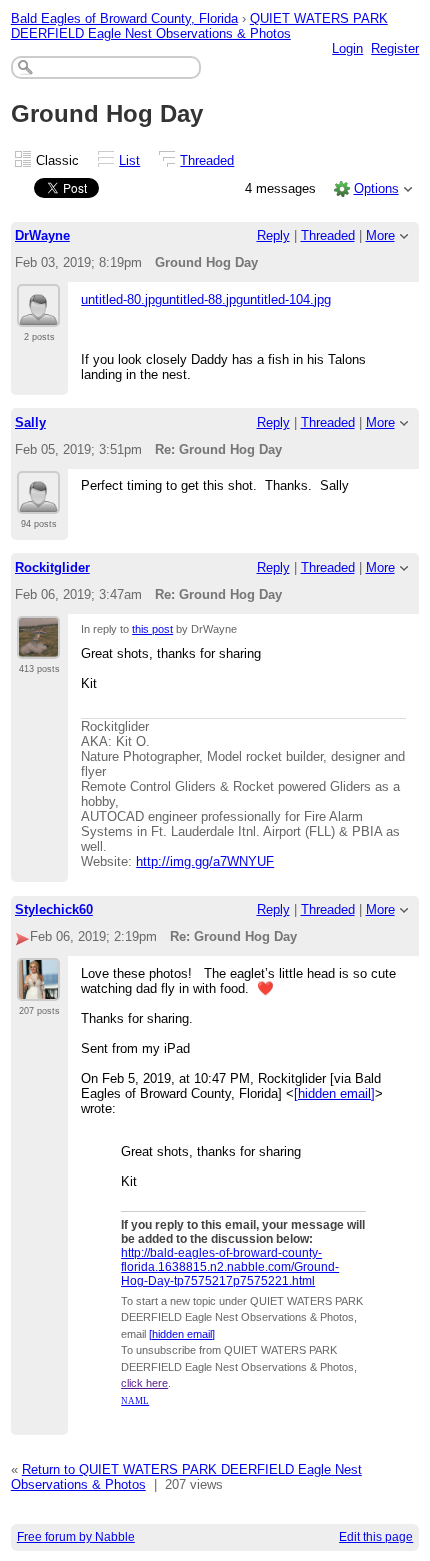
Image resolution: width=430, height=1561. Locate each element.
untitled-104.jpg (287, 299)
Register (395, 48)
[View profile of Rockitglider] (38, 647)
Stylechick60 (54, 909)
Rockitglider (52, 567)
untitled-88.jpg (202, 299)
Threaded (207, 160)
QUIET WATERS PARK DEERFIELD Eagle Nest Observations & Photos (199, 26)
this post (152, 629)
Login (347, 48)
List (129, 160)
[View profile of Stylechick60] (38, 989)
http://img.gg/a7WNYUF (205, 861)
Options (376, 188)
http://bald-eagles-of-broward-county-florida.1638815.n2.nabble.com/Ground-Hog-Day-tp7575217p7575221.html (230, 1267)
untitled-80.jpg (121, 299)
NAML (135, 1401)
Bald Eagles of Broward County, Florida (124, 18)
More (380, 235)
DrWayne (42, 235)
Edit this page (376, 1537)
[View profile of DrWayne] (38, 315)
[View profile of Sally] (38, 502)
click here (144, 1383)
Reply (273, 235)
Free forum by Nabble (76, 1537)
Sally (30, 422)
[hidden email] (334, 1093)
